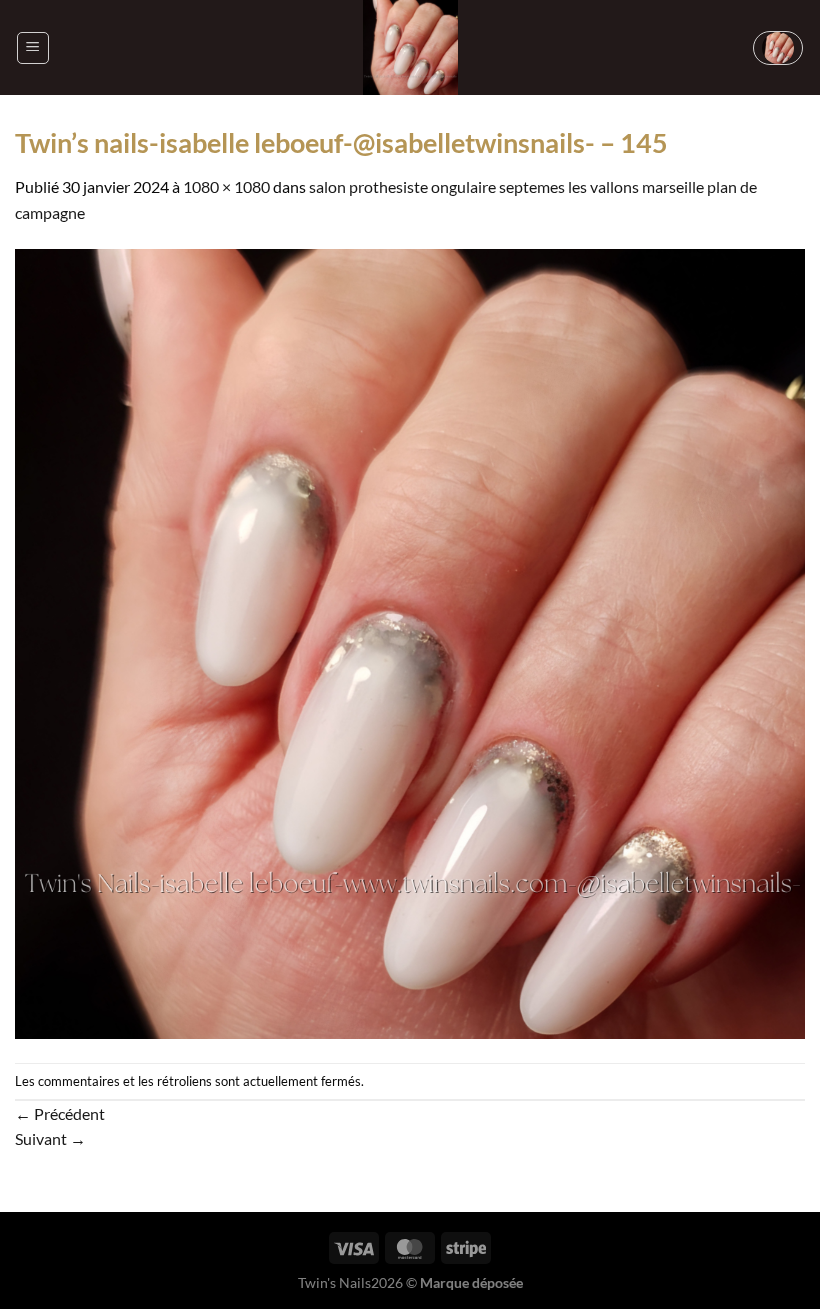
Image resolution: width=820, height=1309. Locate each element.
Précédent (60, 1113)
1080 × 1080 (226, 186)
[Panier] (778, 48)
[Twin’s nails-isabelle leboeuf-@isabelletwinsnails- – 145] (410, 641)
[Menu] (33, 48)
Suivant (50, 1138)
